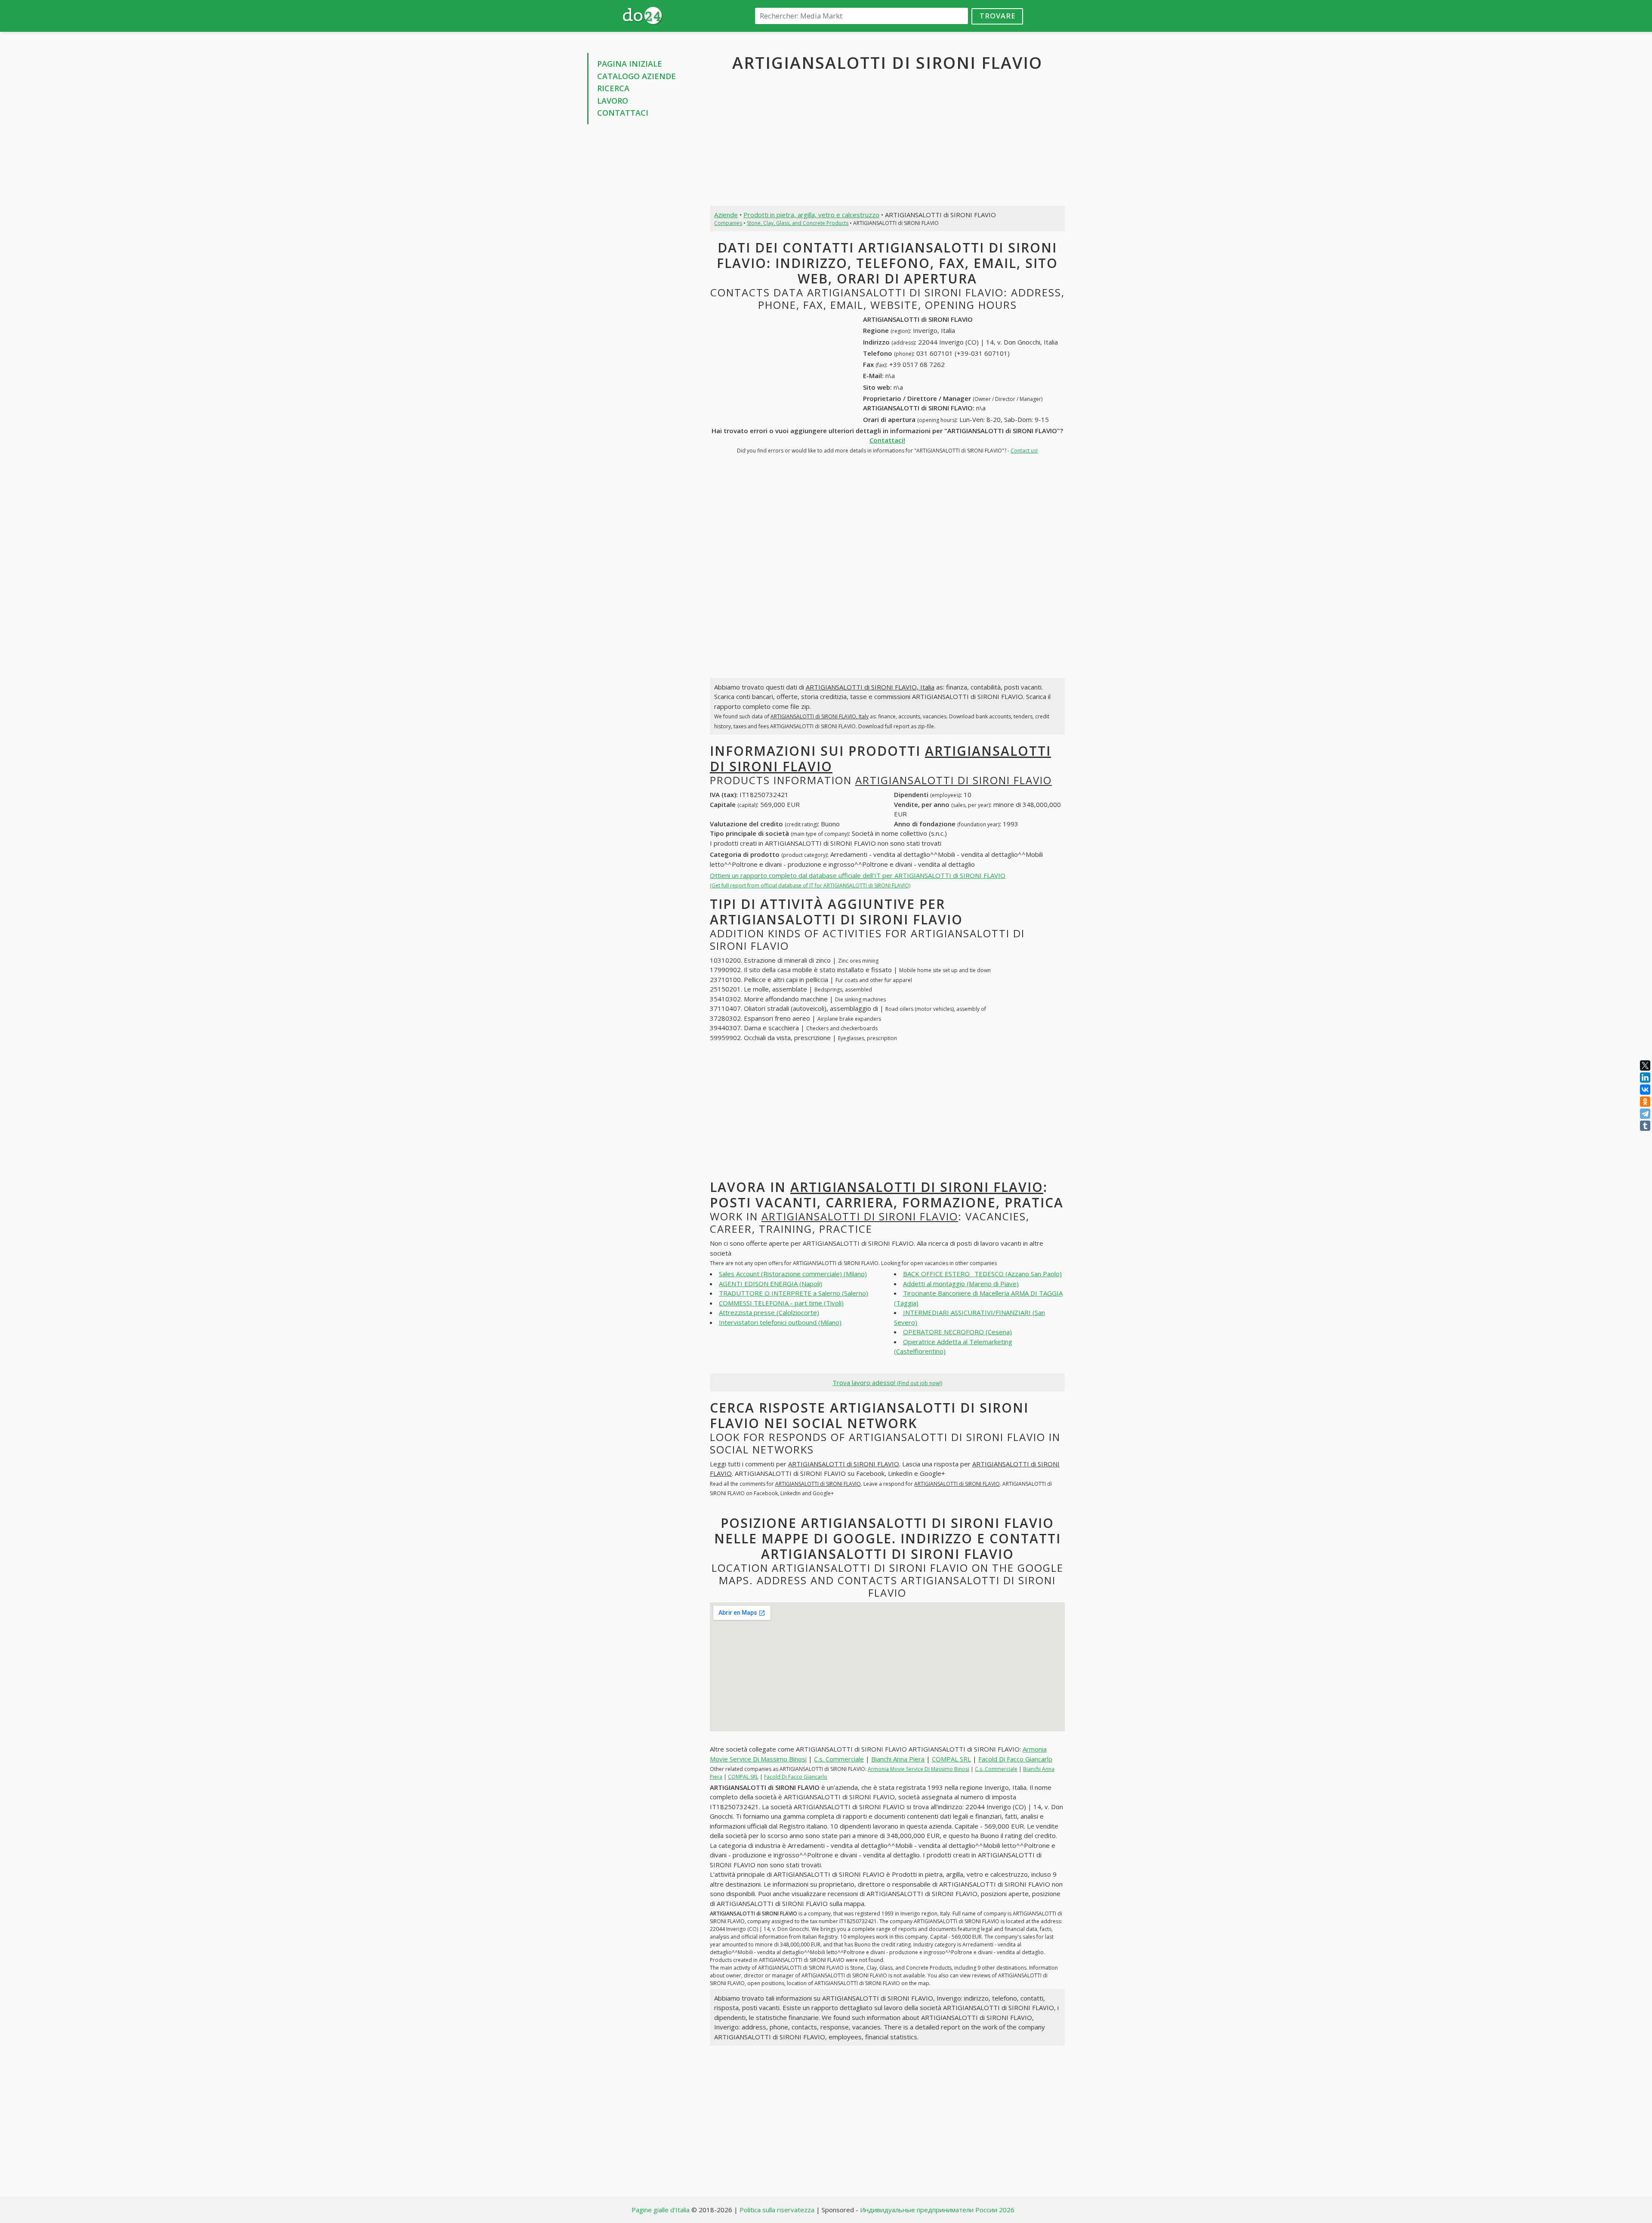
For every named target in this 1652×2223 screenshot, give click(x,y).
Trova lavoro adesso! (887, 1382)
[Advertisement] (642, 262)
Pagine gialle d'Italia (661, 2210)
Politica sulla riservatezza (777, 2210)
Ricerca (613, 88)
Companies (728, 223)
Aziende (726, 215)
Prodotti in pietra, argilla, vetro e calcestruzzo (811, 215)
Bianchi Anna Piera (898, 1759)
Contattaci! (887, 440)
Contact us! (1024, 451)
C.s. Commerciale (839, 1759)
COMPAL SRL (951, 1759)
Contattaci (623, 113)
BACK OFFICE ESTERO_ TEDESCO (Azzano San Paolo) (982, 1274)
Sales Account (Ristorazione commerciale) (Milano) (793, 1274)
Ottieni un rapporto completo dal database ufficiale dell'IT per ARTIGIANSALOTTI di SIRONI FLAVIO (858, 880)
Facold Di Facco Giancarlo (1015, 1759)
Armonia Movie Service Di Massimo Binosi (918, 1769)
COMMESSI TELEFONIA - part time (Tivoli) (781, 1303)
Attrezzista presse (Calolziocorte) (769, 1312)
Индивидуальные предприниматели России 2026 (937, 2210)
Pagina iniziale (630, 64)
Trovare (997, 16)
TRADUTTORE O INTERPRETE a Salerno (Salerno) (794, 1293)
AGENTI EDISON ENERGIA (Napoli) (771, 1284)
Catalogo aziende (636, 76)
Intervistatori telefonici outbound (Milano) (780, 1322)
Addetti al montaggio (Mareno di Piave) (961, 1284)
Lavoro (613, 101)
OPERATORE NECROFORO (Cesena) (957, 1332)
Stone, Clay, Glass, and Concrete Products (798, 223)
